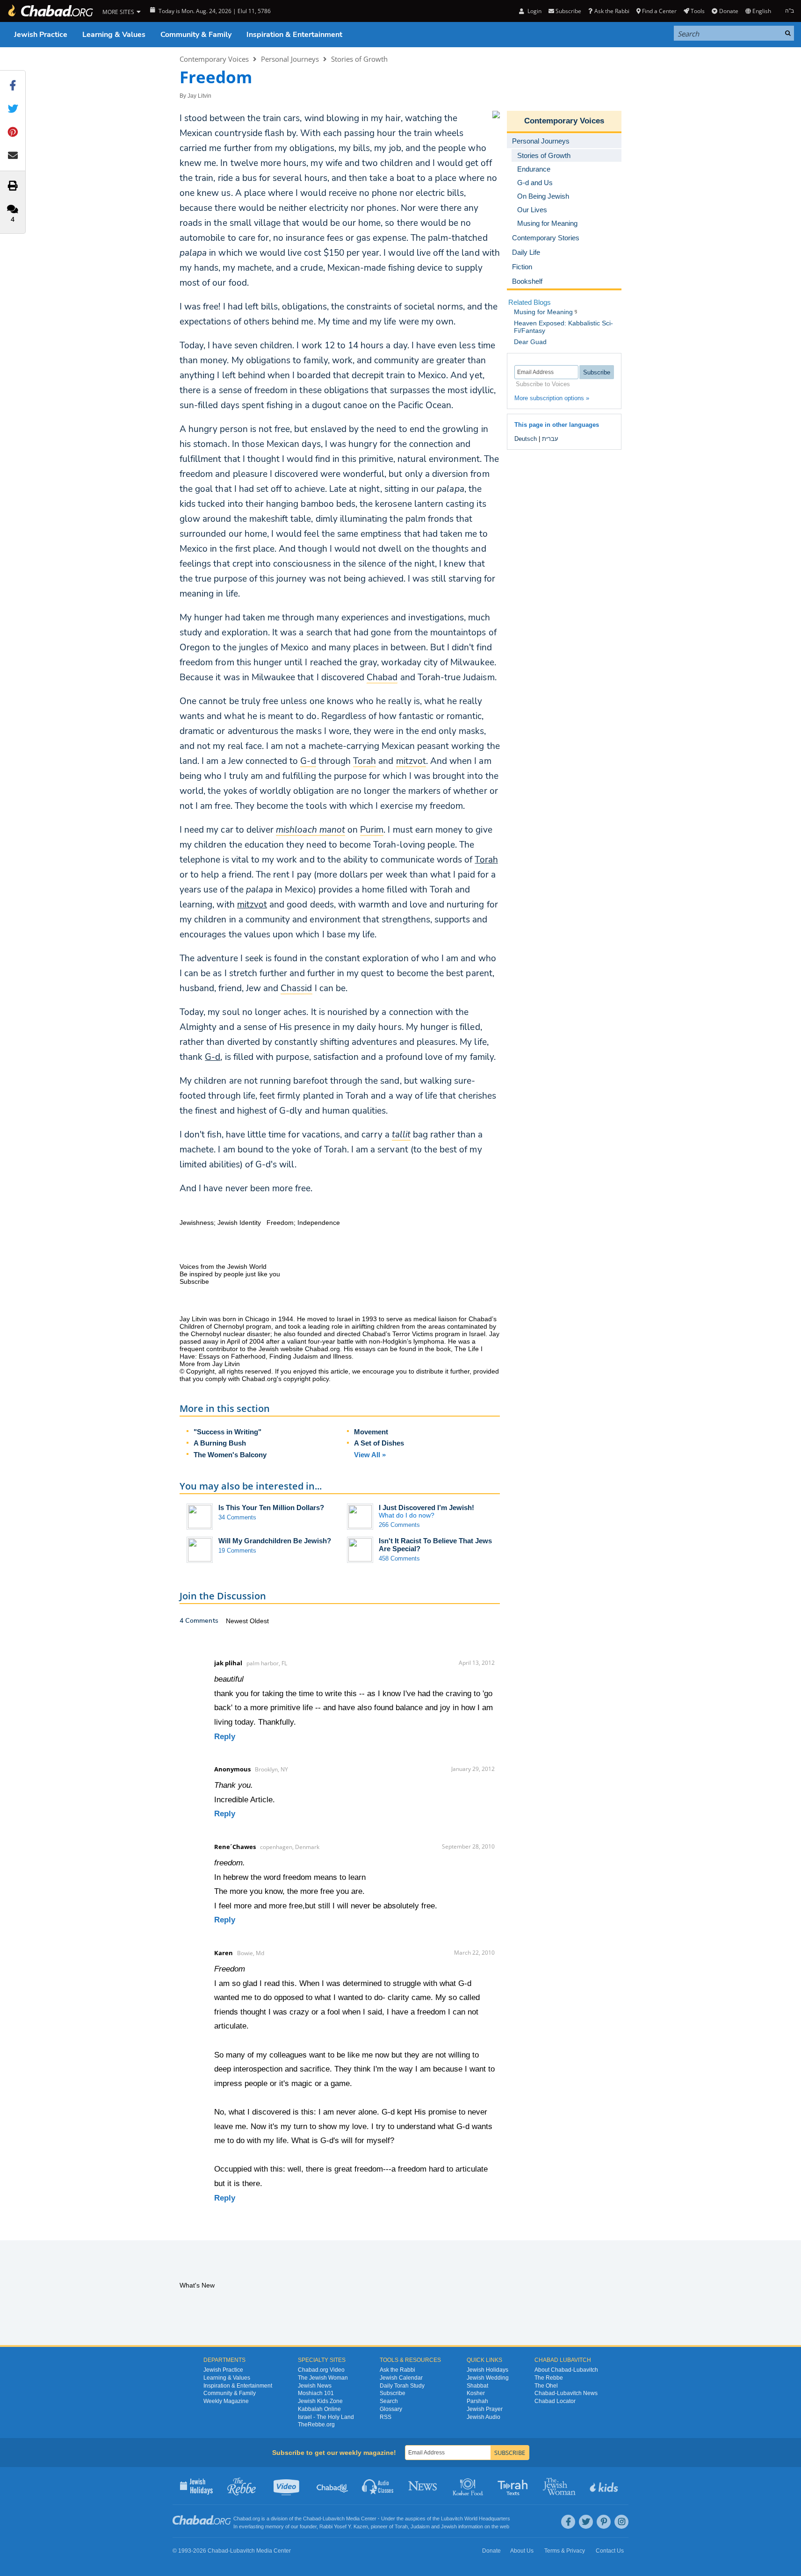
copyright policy (306, 1379)
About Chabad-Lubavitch (566, 2370)
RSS (386, 2417)
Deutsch (526, 439)
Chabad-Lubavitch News (566, 2393)
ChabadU (333, 2486)
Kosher (476, 2393)
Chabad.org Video (321, 2370)
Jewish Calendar (401, 2378)
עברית (550, 439)
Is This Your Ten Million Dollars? (271, 1507)
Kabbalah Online (319, 2409)
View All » (370, 1455)
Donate (729, 11)
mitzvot (252, 905)
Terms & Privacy (565, 2551)
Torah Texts (514, 2486)
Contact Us (610, 2551)
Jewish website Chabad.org (299, 1349)
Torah (486, 860)
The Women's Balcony (230, 1455)
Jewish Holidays (487, 2370)
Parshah (477, 2401)
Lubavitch (334, 2518)
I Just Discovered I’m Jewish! (426, 1507)
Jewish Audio (483, 2417)
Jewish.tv (287, 2486)
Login (534, 11)
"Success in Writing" (227, 1432)
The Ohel (546, 2386)
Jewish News (315, 2386)
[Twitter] (586, 2522)
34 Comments (237, 1517)
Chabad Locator (555, 2401)
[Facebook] (568, 2522)
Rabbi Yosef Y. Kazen (344, 2526)
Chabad (312, 2518)
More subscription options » (552, 398)
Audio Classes (378, 2486)
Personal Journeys (290, 59)
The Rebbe (549, 2378)
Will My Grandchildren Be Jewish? (275, 1541)
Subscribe (393, 2393)
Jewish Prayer (485, 2409)
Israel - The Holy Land (326, 2417)
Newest (238, 1621)
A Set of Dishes (379, 1443)
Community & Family (196, 35)
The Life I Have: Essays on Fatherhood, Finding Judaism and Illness (331, 1353)
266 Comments (399, 1525)
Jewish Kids (605, 2486)
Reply (225, 1737)
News (423, 2486)
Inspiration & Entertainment (294, 35)
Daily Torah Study (402, 2386)
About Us (522, 2551)
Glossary (391, 2409)
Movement (371, 1432)
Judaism (420, 2526)
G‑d (213, 1057)
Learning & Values (114, 35)
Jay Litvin (199, 96)
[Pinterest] (604, 2522)
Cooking (469, 2486)
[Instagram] (621, 2522)
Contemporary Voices (214, 59)
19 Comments (237, 1551)
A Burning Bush (220, 1443)
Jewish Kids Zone (320, 2401)
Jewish (449, 2526)
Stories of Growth (359, 59)
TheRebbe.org (316, 2425)
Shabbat (477, 2386)
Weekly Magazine (226, 2401)
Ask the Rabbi (612, 11)
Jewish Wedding (488, 2378)
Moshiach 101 (316, 2393)
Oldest (259, 1621)
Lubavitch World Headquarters (476, 2518)
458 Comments (399, 1558)
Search (389, 2401)
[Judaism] (50, 11)
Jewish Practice (41, 35)
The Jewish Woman (323, 2378)
